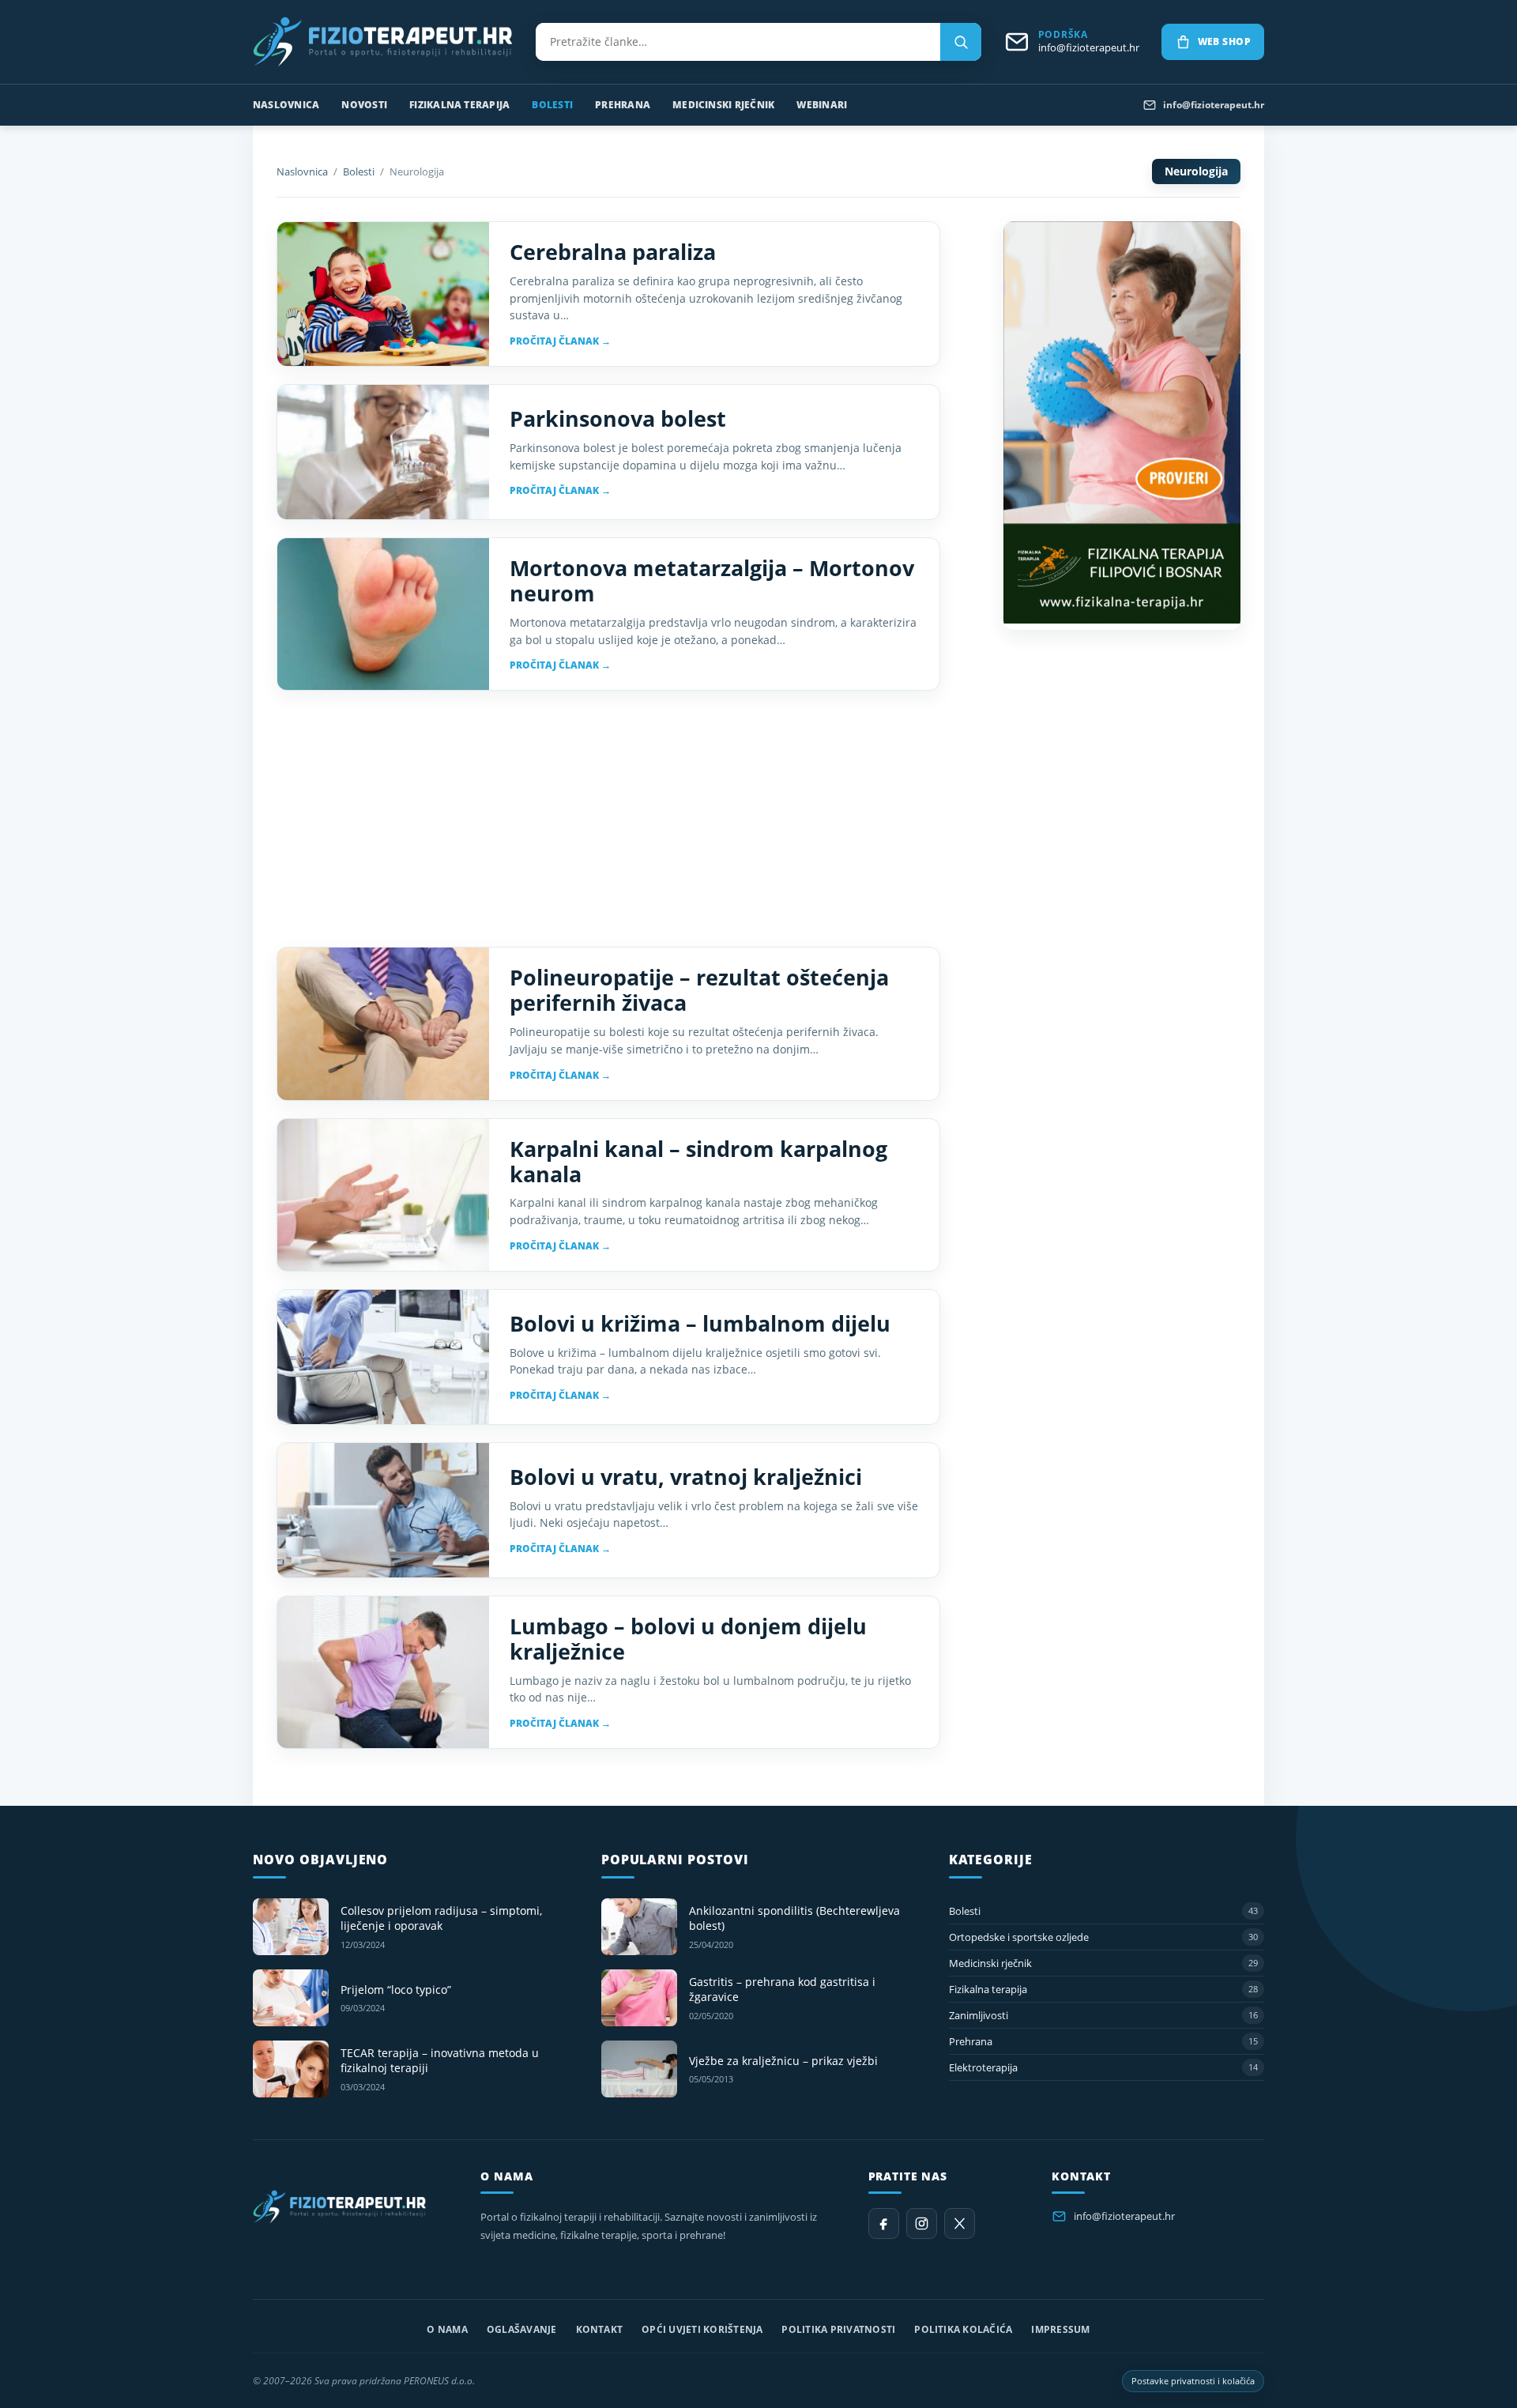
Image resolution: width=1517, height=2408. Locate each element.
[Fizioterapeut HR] (383, 42)
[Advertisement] (608, 819)
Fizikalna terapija (459, 105)
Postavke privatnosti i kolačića (1193, 2381)
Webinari (822, 105)
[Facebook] (884, 2223)
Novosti (364, 105)
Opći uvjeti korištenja (702, 2329)
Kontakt (600, 2329)
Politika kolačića (963, 2329)
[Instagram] (922, 2223)
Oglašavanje (522, 2329)
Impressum (1060, 2329)
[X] (960, 2223)
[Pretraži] (961, 42)
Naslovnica (286, 105)
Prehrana (623, 105)
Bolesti (552, 105)
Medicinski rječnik (723, 105)
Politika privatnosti (838, 2329)
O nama (447, 2329)
